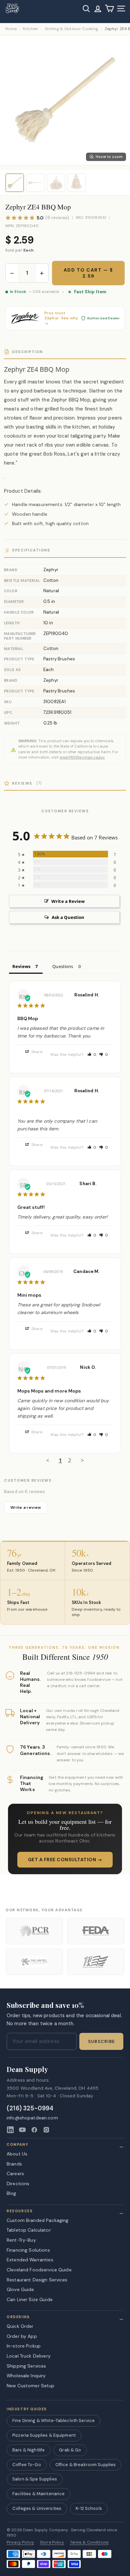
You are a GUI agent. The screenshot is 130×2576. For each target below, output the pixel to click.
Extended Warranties (30, 2260)
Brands (14, 2164)
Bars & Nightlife (28, 2450)
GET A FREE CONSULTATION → (65, 1860)
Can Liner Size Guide (30, 2299)
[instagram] (46, 2130)
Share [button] (36, 1052)
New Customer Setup (31, 2386)
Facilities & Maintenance (38, 2494)
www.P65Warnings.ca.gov (82, 757)
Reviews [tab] (21, 966)
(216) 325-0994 (30, 2109)
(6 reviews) (57, 218)
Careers (15, 2173)
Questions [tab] (63, 966)
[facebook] (34, 2130)
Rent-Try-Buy (21, 2240)
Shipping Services (26, 2366)
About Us (17, 2154)
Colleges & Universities (37, 2508)
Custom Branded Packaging (37, 2220)
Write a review (26, 1507)
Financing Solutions (28, 2250)
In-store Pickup (24, 2346)
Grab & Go (70, 2450)
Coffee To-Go (27, 2465)
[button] (92, 1055)
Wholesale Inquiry (26, 2376)
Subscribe (101, 2042)
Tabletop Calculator (29, 2230)
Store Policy (52, 2542)
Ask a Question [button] (68, 917)
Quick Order (20, 2326)
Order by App (22, 2336)
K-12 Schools (89, 2508)
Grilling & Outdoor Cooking (71, 29)
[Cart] (109, 9)
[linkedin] (10, 2130)
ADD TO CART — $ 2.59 (88, 273)
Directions (18, 2184)
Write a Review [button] (68, 901)
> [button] (82, 1460)
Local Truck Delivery (29, 2356)
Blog (11, 2193)
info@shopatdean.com (32, 2118)
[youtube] (22, 2130)
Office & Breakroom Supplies (86, 2465)
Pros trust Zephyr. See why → (61, 318)
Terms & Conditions (89, 2542)
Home (11, 29)
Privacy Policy (20, 2542)
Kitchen (30, 29)
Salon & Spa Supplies (35, 2479)
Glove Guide (20, 2289)
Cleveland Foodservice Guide (39, 2270)
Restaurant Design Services (37, 2280)
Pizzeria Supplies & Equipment (44, 2435)
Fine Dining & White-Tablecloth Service (53, 2421)
